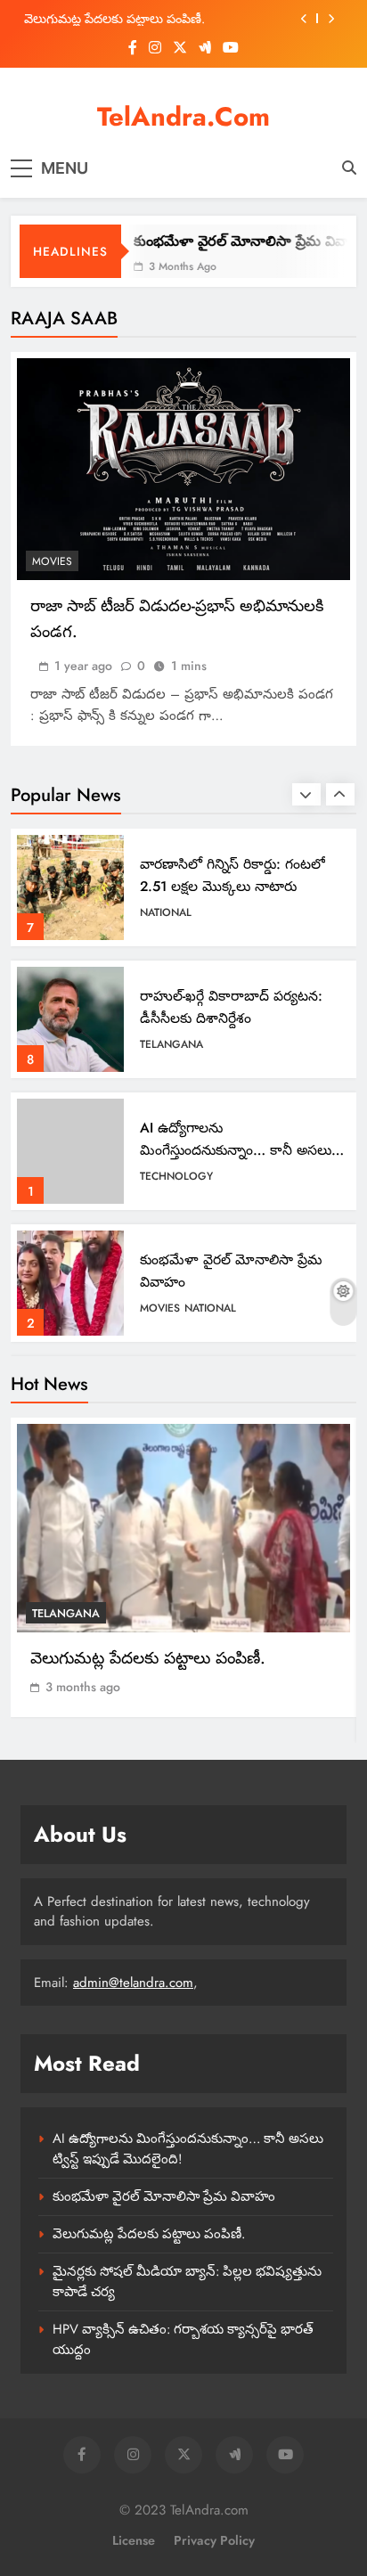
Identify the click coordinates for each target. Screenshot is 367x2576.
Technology (176, 1044)
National (210, 1176)
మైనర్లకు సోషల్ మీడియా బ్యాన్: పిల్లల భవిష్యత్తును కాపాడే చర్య (152, 19)
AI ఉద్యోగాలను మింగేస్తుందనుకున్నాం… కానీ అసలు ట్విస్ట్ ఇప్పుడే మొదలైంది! (236, 1018)
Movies (52, 561)
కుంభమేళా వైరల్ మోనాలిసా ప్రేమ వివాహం (241, 241)
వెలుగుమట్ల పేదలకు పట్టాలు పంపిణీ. (239, 1270)
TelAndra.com (183, 117)
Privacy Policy (214, 2540)
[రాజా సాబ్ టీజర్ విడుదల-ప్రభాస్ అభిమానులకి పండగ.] (183, 469)
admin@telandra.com (133, 1983)
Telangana (171, 912)
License (134, 2540)
